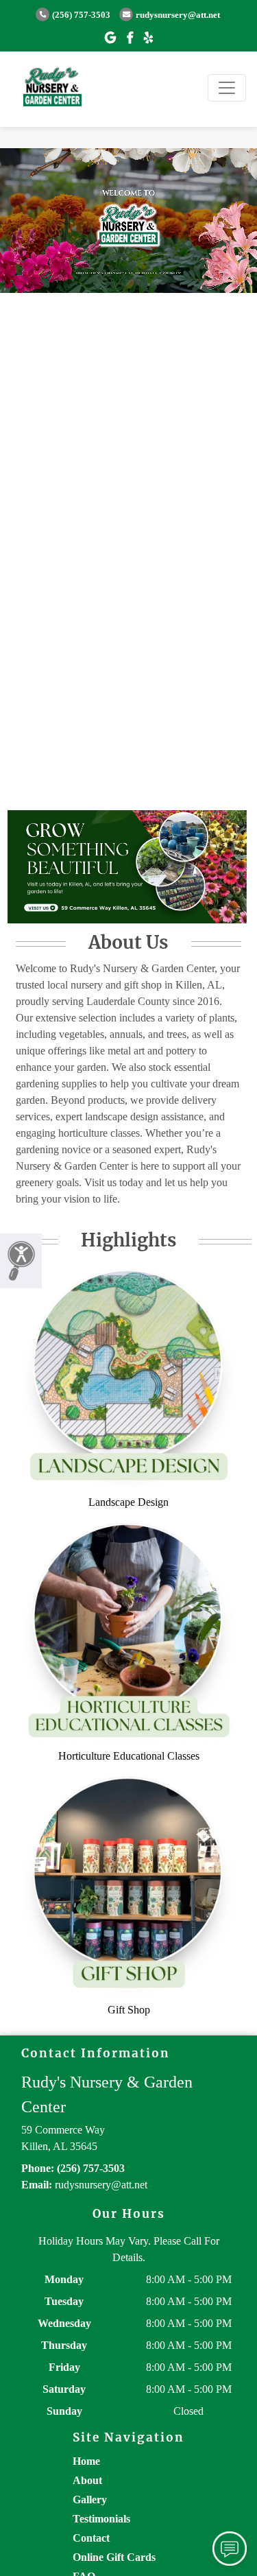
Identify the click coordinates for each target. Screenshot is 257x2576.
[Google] (110, 38)
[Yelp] (148, 38)
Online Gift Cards (114, 2557)
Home (86, 2461)
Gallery (90, 2500)
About (87, 2480)
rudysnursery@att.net (178, 15)
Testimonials (101, 2519)
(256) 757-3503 (81, 15)
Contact (91, 2538)
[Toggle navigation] (227, 88)
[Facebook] (130, 38)
